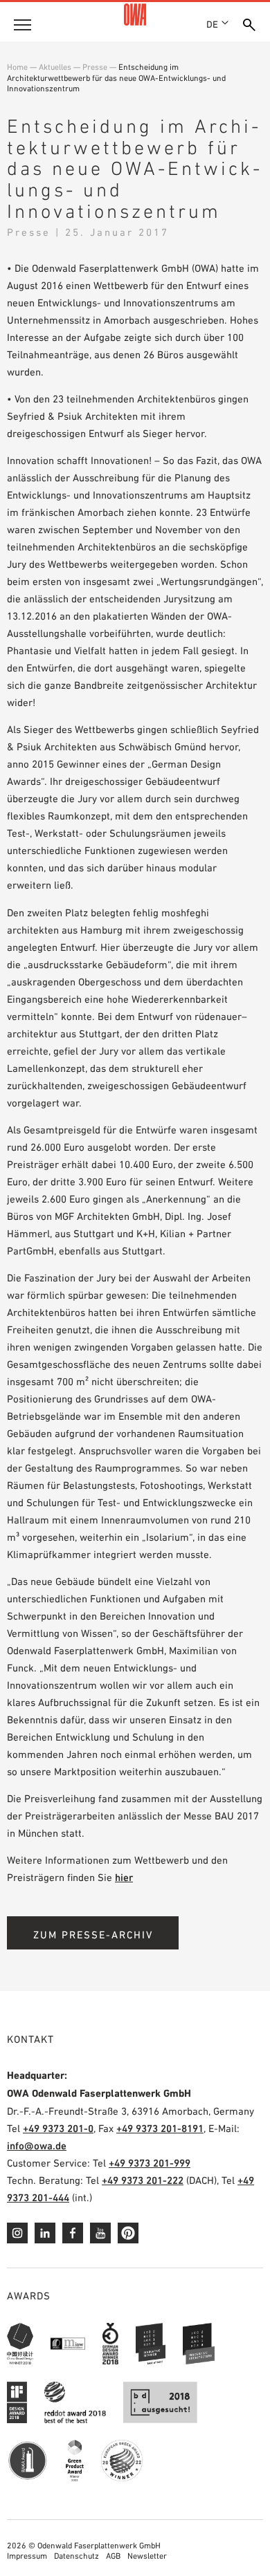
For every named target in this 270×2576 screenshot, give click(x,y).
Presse (95, 67)
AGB (113, 2556)
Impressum (27, 2556)
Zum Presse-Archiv (93, 1935)
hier (124, 1877)
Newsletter (147, 2556)
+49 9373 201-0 (58, 2128)
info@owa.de (37, 2146)
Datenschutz (76, 2556)
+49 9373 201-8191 (160, 2128)
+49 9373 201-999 (150, 2163)
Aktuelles (55, 67)
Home (17, 67)
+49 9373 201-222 (143, 2180)
